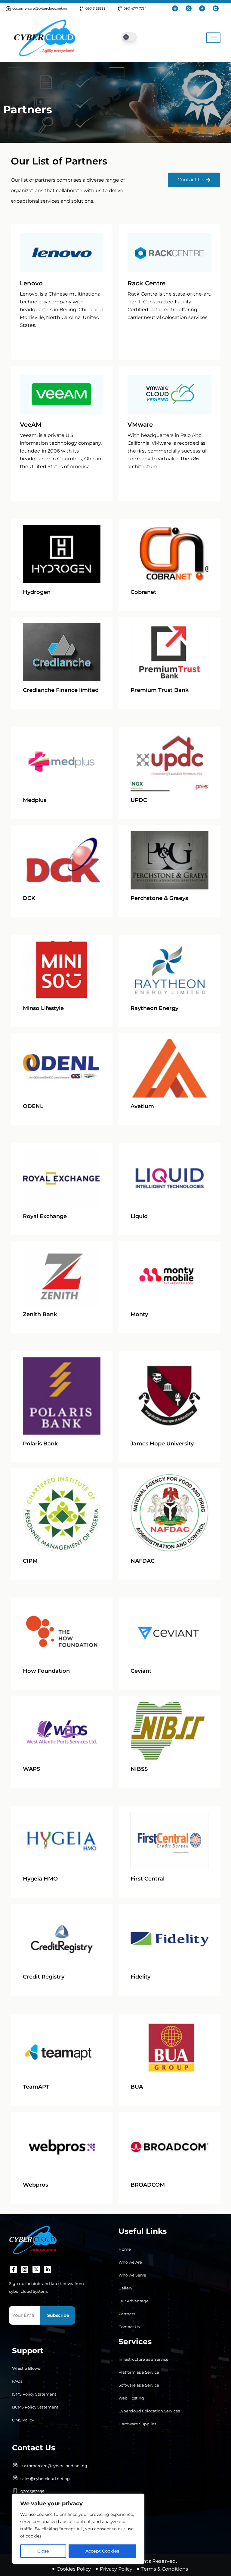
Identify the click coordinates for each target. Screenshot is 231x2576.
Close (43, 2551)
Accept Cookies (102, 2551)
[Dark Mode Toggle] (129, 37)
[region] (78, 2529)
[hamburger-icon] (213, 38)
